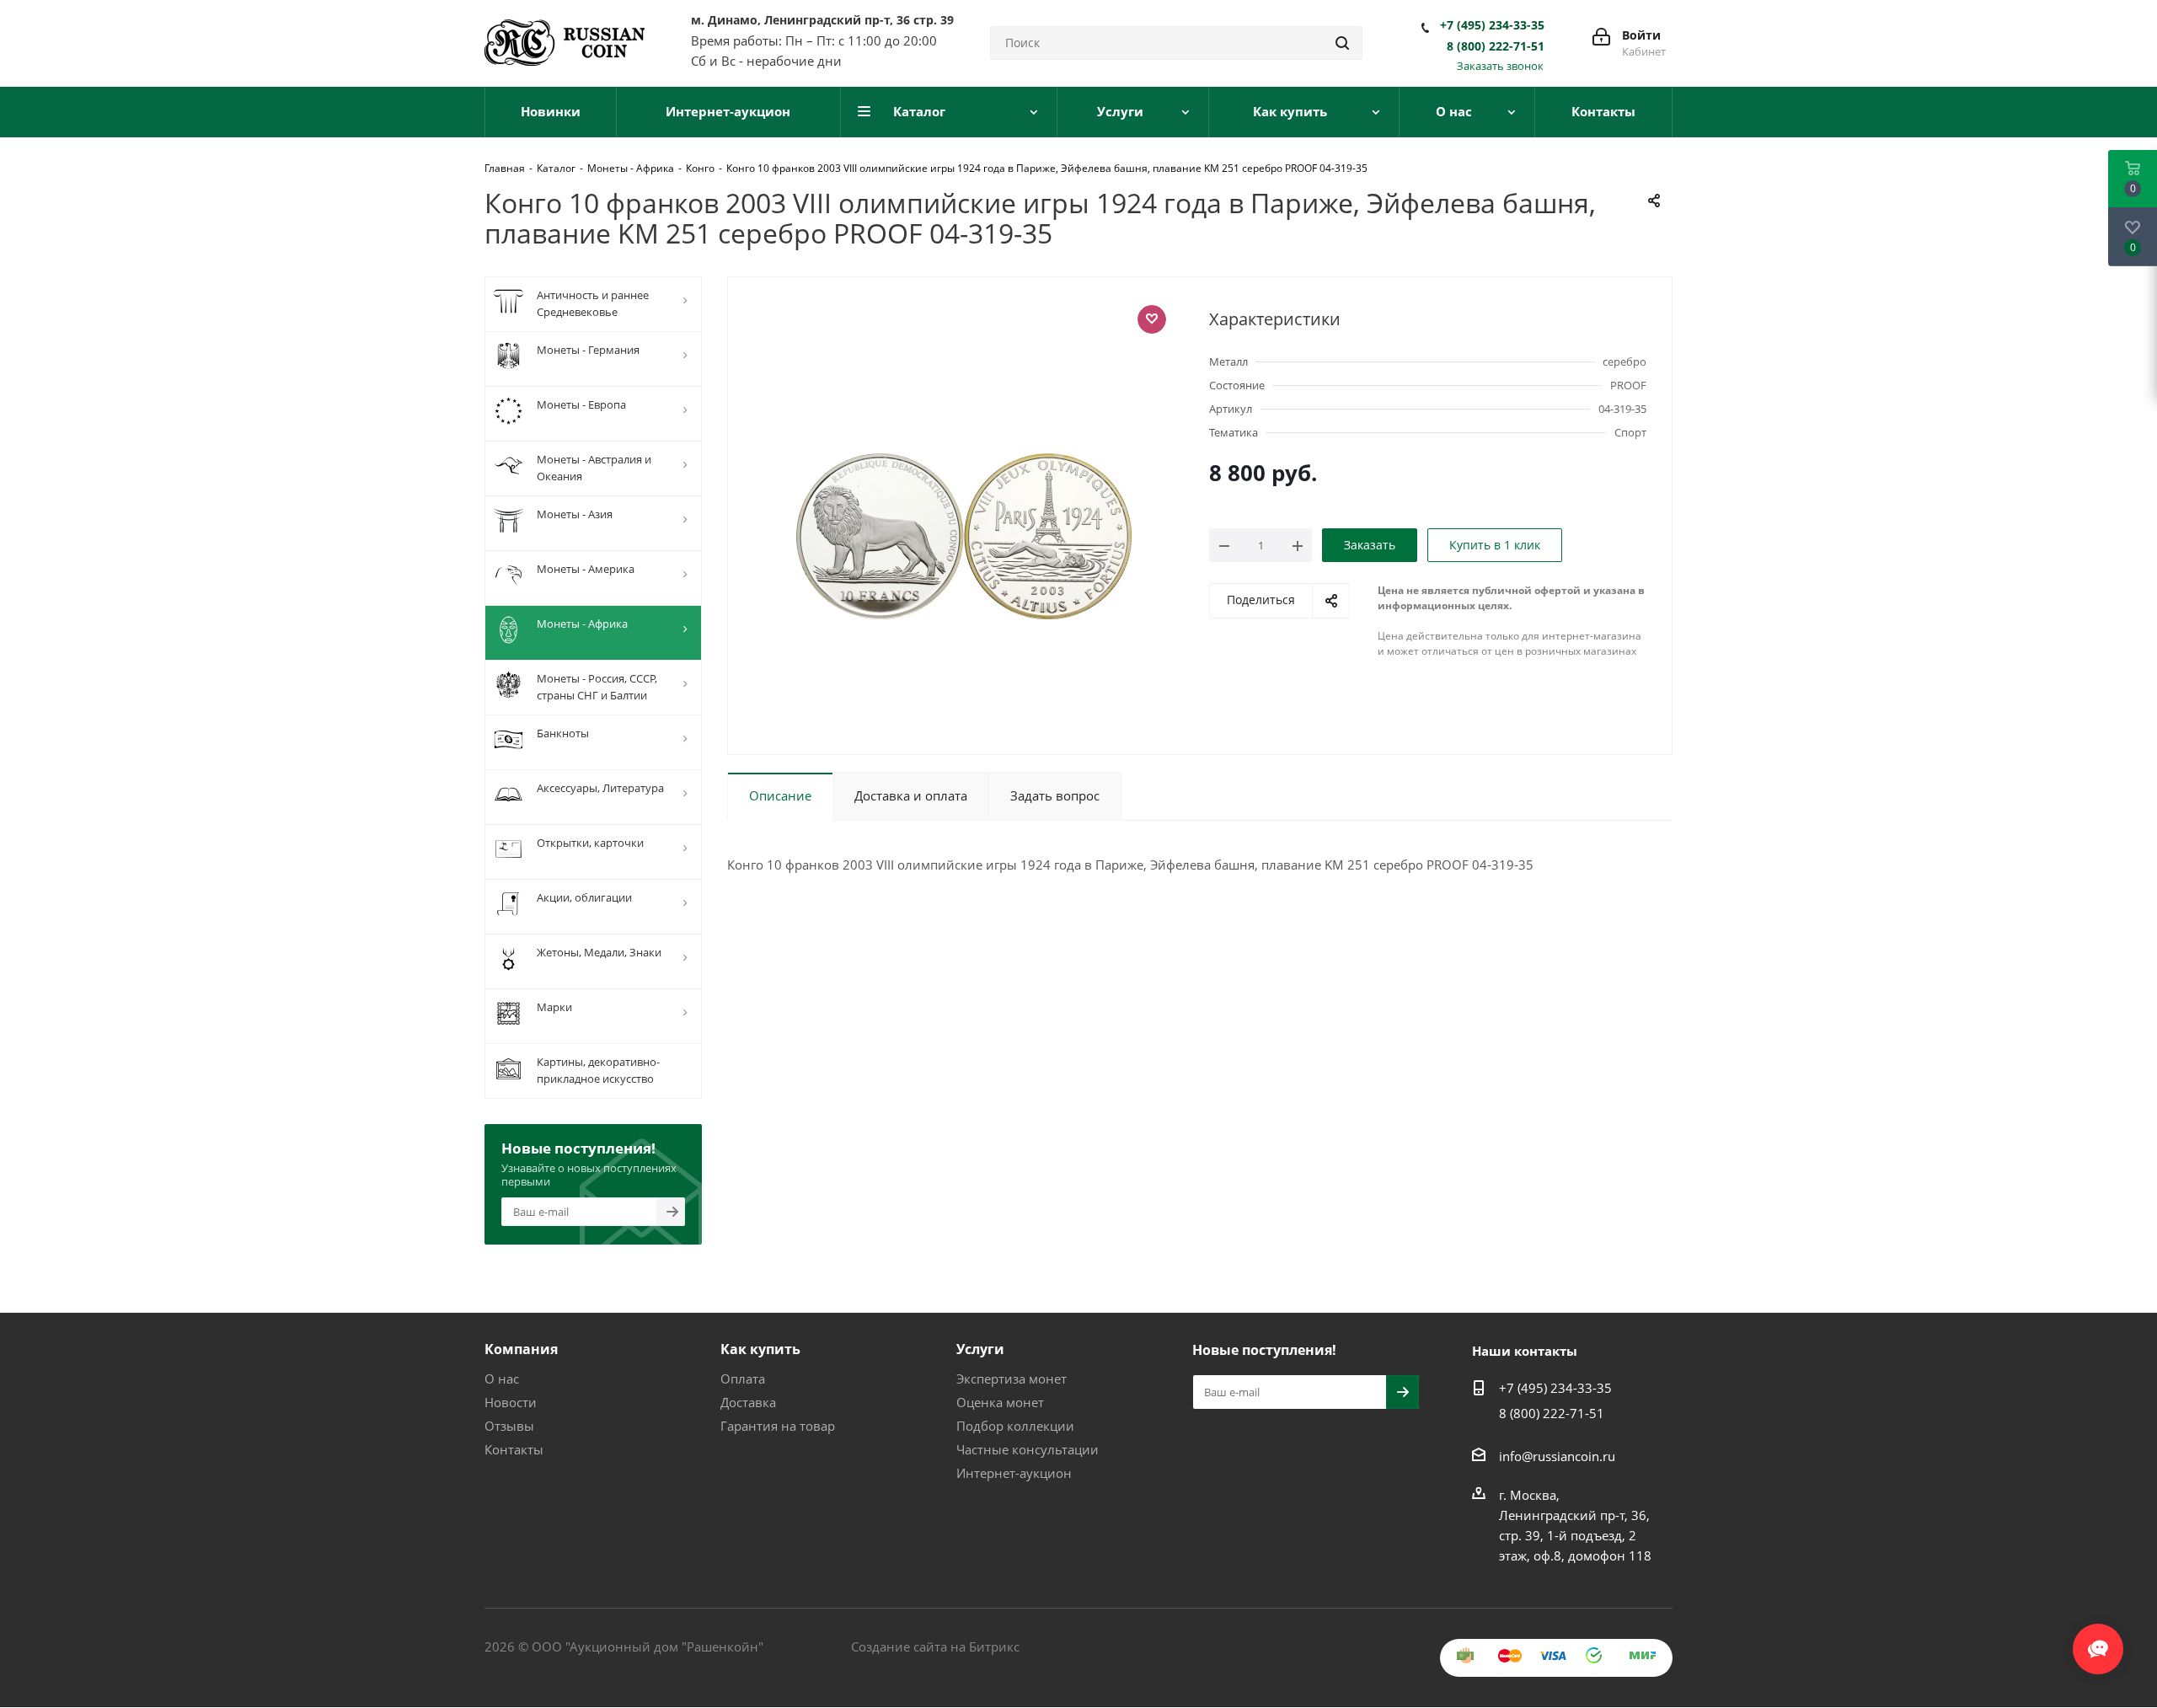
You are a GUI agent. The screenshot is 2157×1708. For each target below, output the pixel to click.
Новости (511, 1402)
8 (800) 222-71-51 (1496, 46)
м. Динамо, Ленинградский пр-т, (822, 20)
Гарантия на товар (778, 1426)
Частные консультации (1028, 1449)
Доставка (748, 1402)
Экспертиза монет (1012, 1379)
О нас (502, 1379)
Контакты (514, 1449)
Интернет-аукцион (1014, 1473)
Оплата (743, 1379)
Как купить (760, 1349)
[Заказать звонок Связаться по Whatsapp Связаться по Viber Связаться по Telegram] (2098, 1641)
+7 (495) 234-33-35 (1492, 25)
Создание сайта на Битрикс (935, 1646)
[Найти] (1342, 43)
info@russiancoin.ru (1557, 1456)
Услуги (980, 1349)
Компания (521, 1349)
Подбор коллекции (1015, 1426)
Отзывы (509, 1426)
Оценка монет (1000, 1402)
